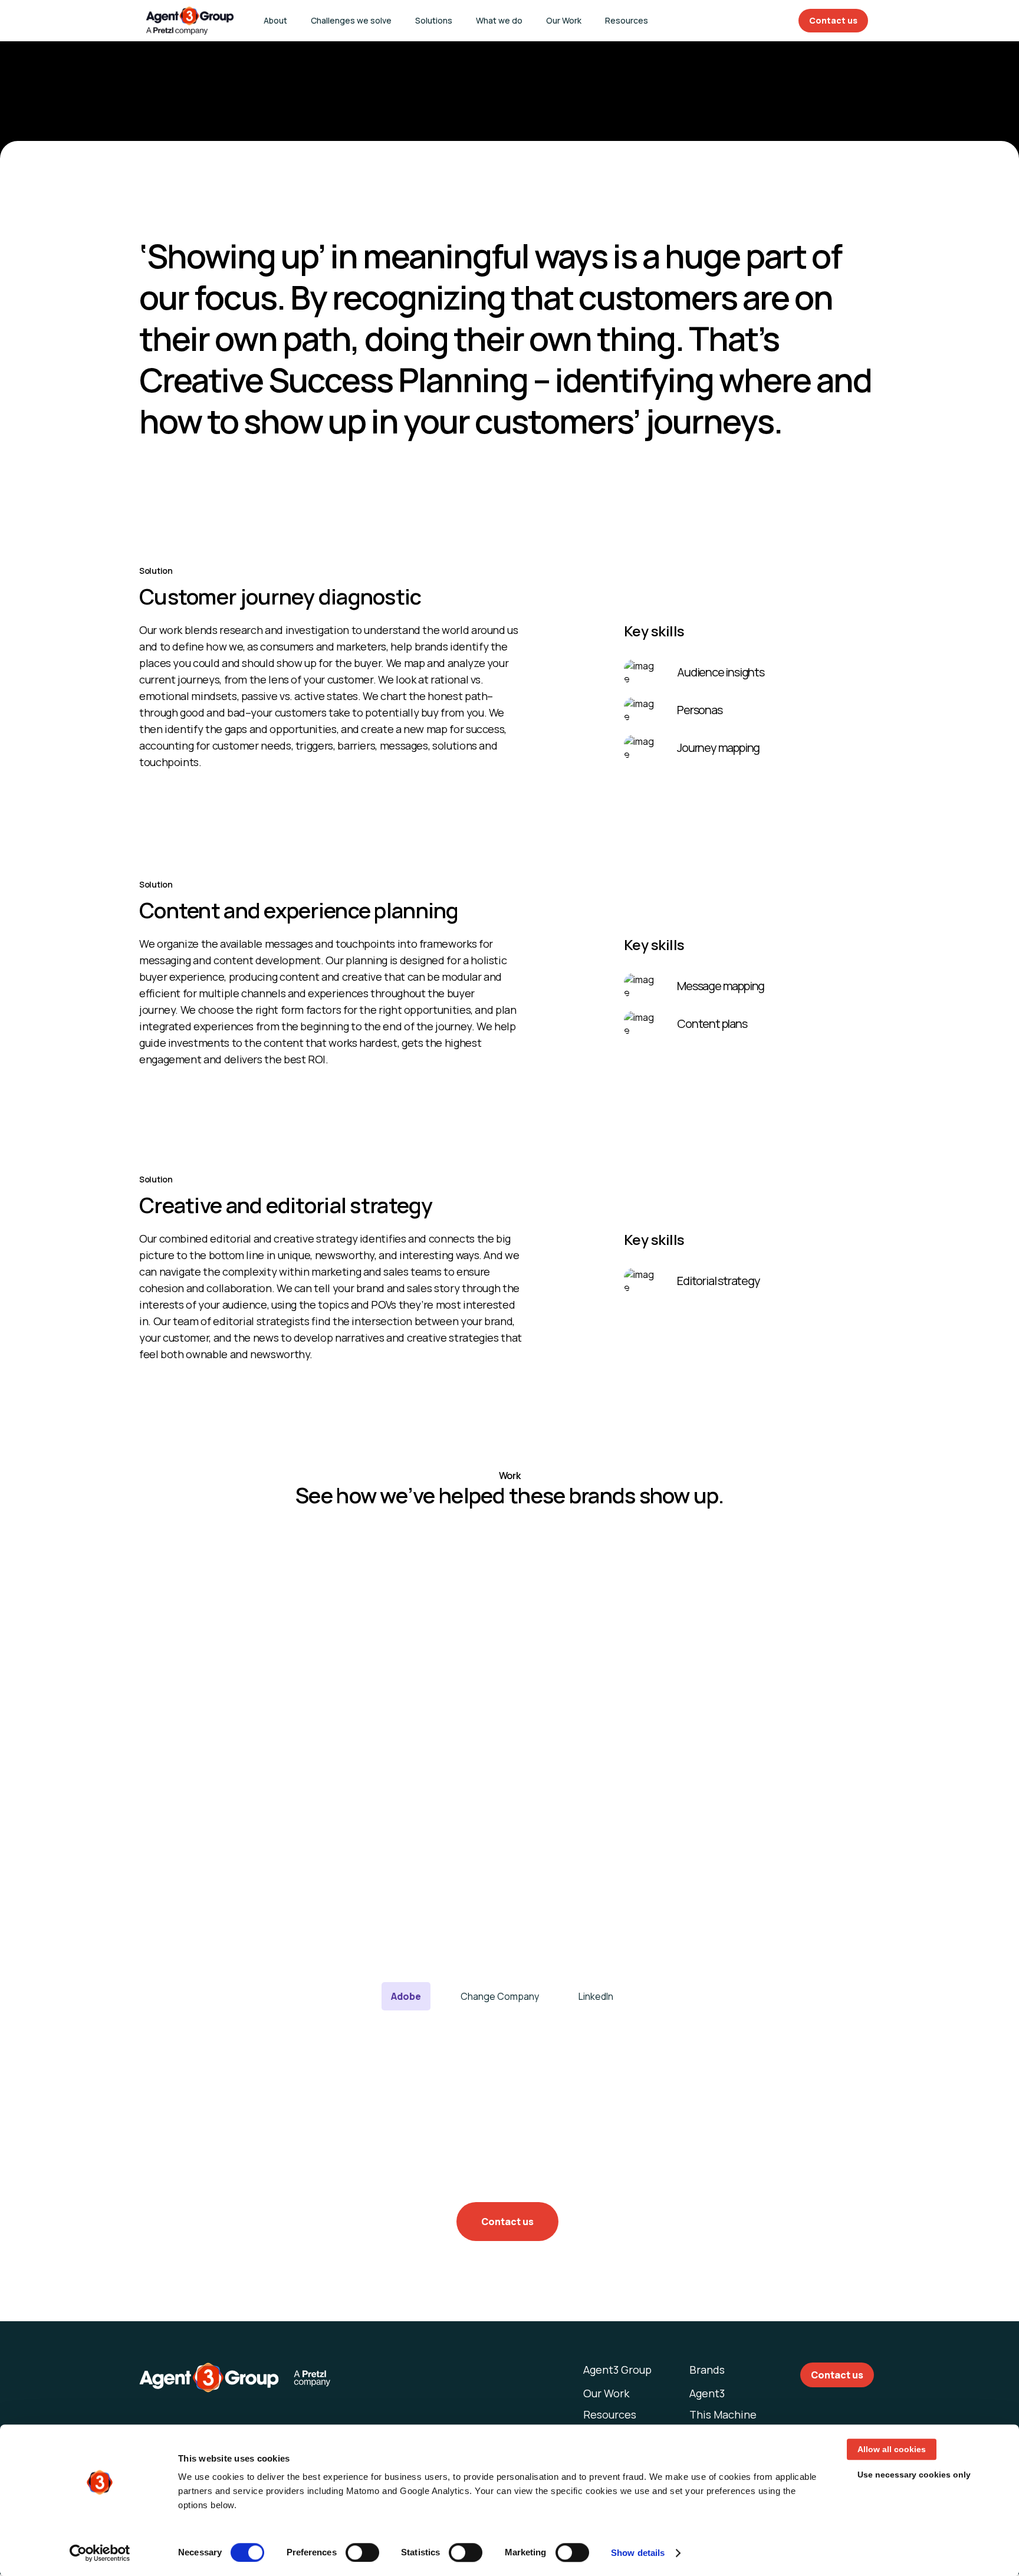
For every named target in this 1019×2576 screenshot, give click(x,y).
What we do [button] (499, 20)
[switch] (362, 2552)
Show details (638, 2553)
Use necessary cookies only (914, 2475)
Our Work (564, 20)
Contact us (833, 20)
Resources (610, 2414)
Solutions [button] (434, 20)
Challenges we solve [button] (351, 20)
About (275, 20)
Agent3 (707, 2393)
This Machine (723, 2414)
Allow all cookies (892, 2449)
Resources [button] (627, 20)
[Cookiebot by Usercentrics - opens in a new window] (100, 2553)
